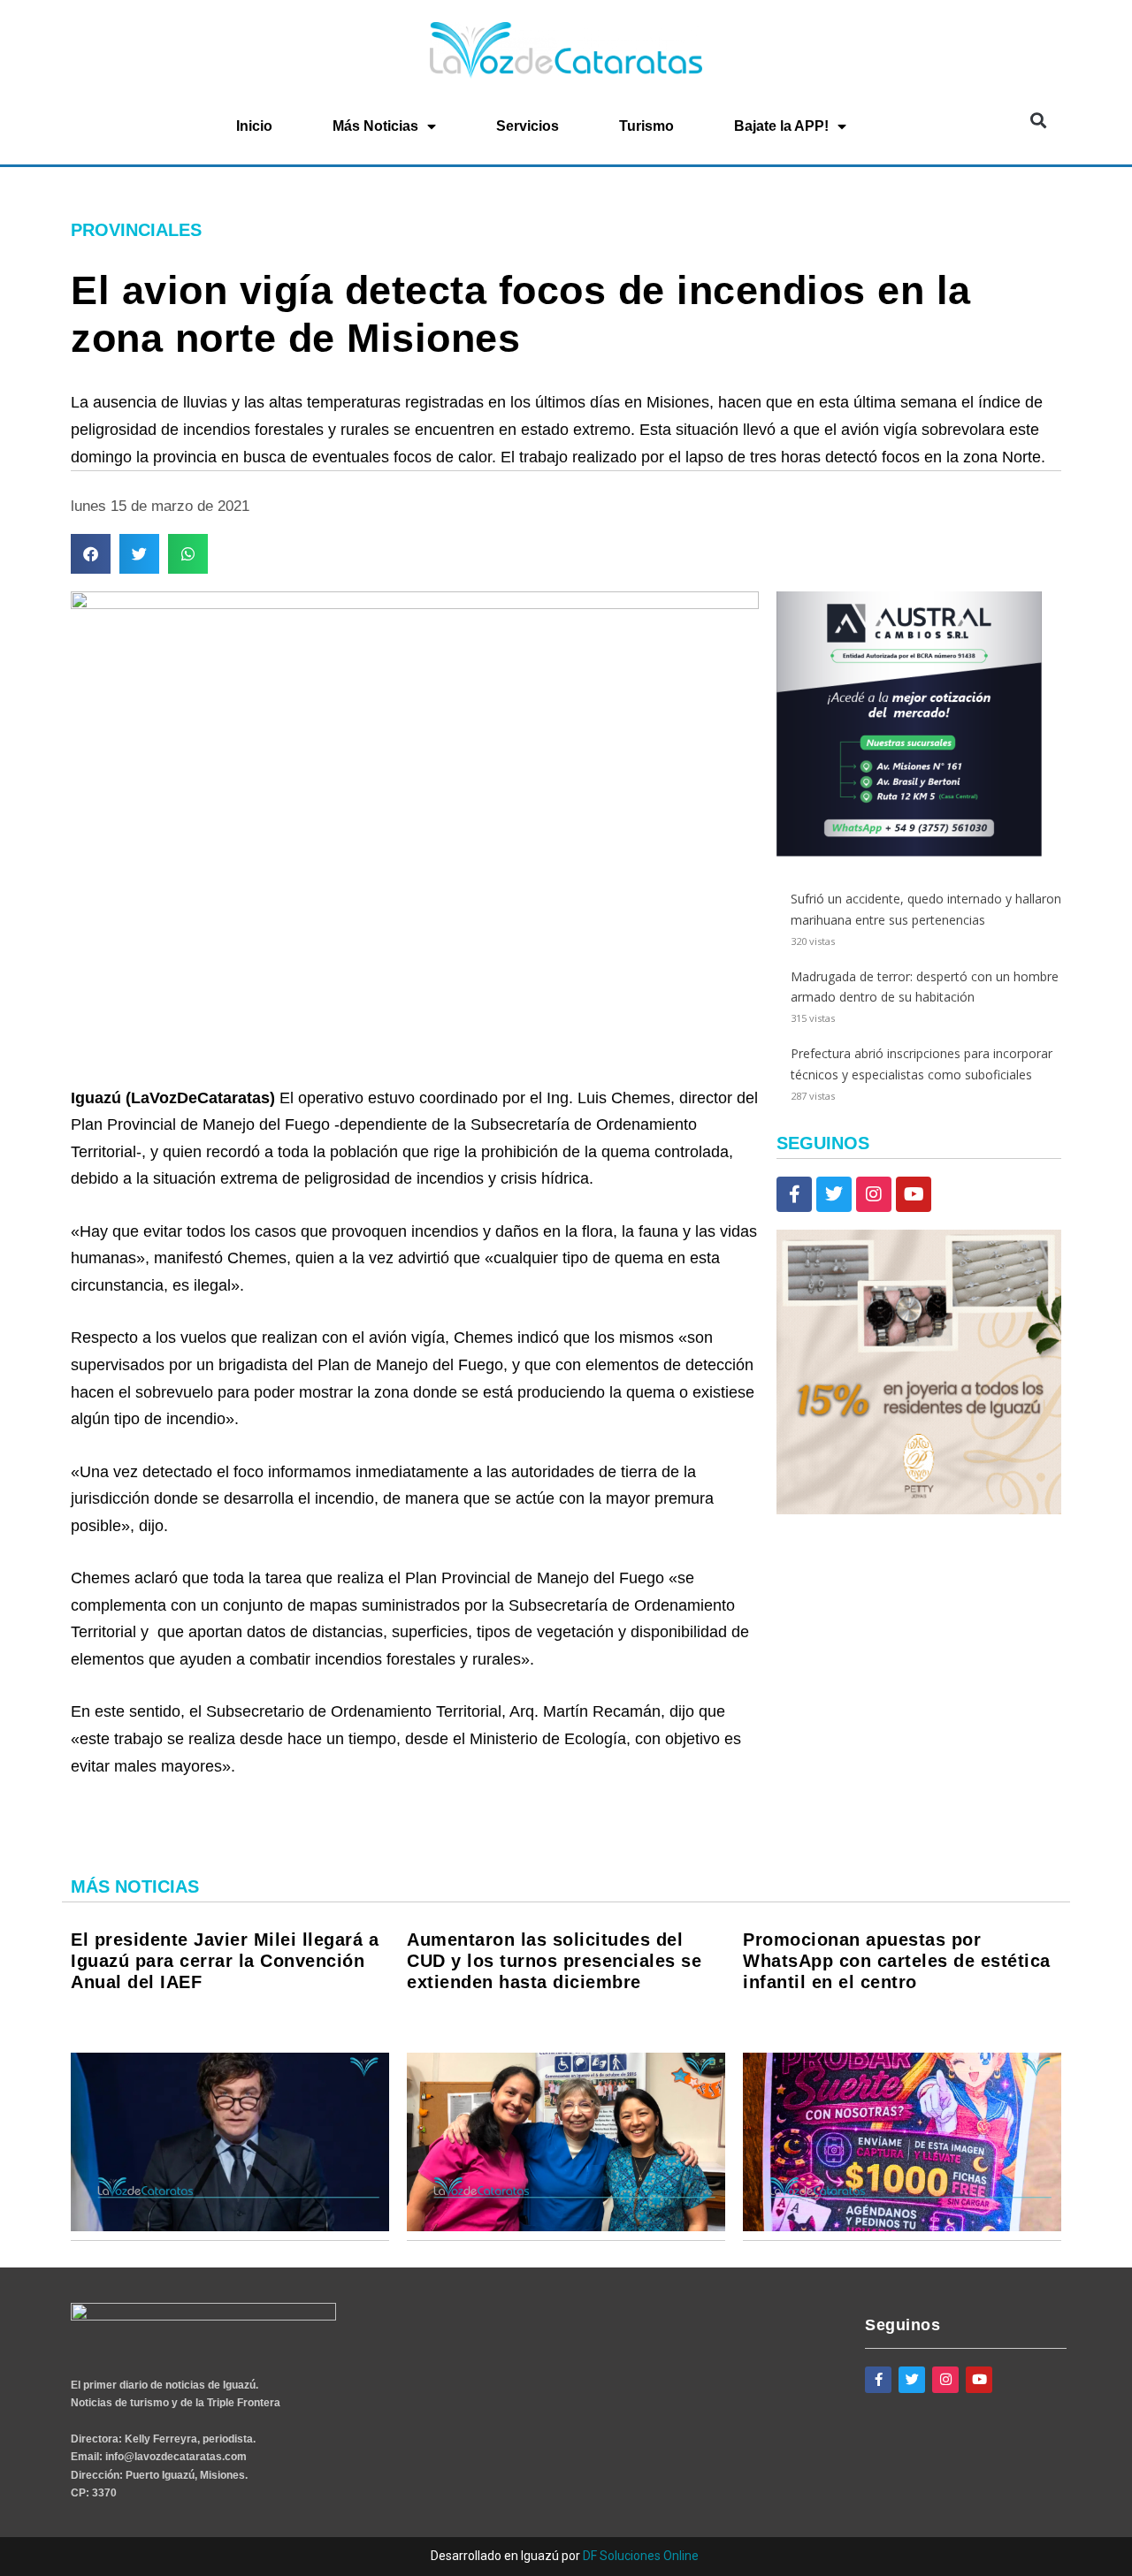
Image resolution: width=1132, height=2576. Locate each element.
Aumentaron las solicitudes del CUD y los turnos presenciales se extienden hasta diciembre (554, 1961)
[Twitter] (834, 1194)
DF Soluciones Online (641, 2556)
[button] (1038, 121)
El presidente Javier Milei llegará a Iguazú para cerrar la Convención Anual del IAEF (225, 1961)
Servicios (528, 126)
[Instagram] (874, 1194)
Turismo (646, 126)
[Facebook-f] (794, 1194)
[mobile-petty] (919, 1509)
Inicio (254, 126)
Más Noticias (375, 126)
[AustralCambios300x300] (909, 852)
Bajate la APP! (781, 126)
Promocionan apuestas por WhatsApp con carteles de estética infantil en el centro (897, 1961)
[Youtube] (914, 1194)
